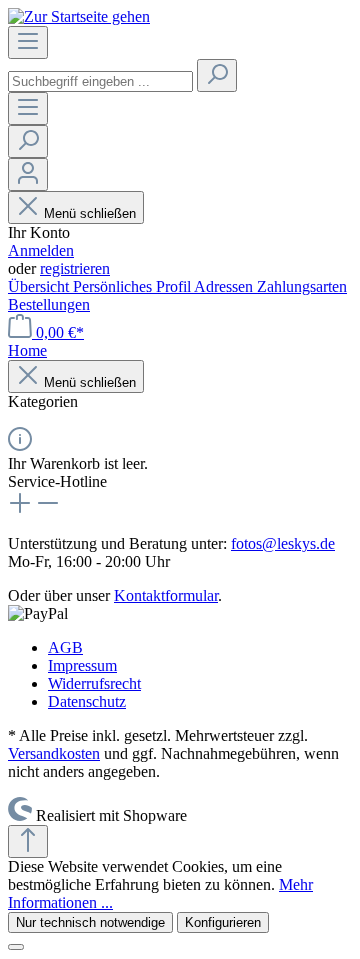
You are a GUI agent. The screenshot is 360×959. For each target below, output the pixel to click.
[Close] (16, 947)
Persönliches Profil (133, 286)
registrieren (75, 268)
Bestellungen (49, 304)
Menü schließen (90, 213)
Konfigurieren (223, 922)
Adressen (225, 286)
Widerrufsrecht (94, 683)
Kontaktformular (166, 595)
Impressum (82, 665)
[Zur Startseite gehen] (79, 16)
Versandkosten (54, 753)
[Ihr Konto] (28, 174)
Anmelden (41, 250)
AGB (65, 647)
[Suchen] (217, 75)
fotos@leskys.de (283, 543)
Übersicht (40, 286)
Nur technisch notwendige (90, 922)
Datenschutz (87, 701)
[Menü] (28, 42)
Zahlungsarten (302, 286)
